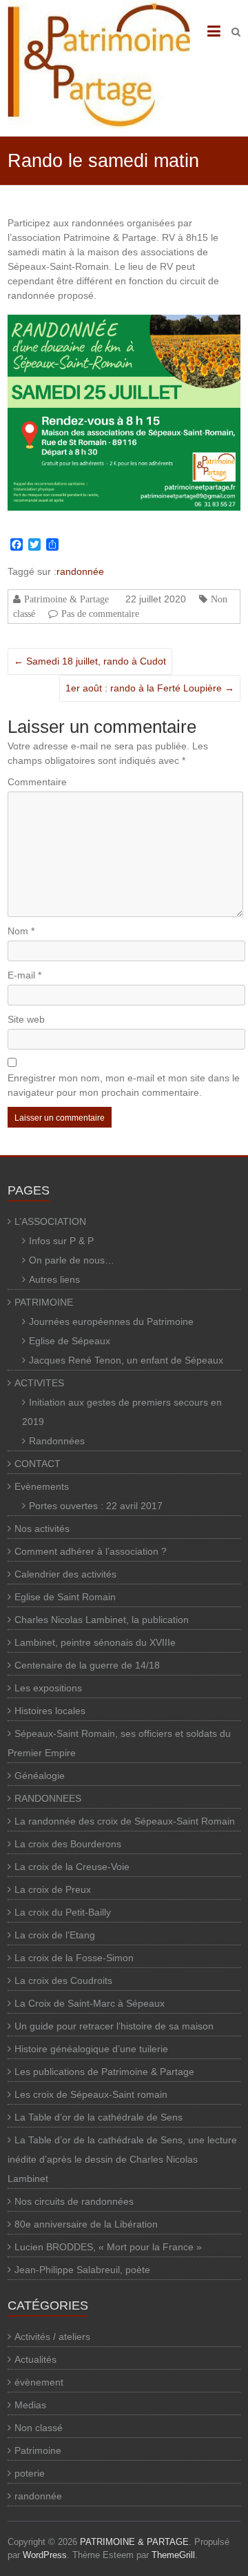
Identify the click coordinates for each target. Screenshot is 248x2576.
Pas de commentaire (100, 613)
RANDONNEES (48, 1798)
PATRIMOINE (44, 1302)
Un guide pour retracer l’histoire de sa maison (114, 2026)
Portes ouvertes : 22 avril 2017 (96, 1506)
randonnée (80, 571)
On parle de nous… (72, 1260)
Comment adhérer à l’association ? (91, 1551)
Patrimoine (38, 2450)
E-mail (24, 975)
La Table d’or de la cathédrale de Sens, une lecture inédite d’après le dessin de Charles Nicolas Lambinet (122, 2159)
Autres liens (54, 1279)
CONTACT (38, 1464)
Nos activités (42, 1528)
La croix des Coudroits (63, 1980)
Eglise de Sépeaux (70, 1341)
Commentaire (37, 782)
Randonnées (57, 1441)
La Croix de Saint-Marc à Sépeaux (90, 2003)
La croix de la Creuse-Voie (72, 1867)
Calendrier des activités (65, 1574)
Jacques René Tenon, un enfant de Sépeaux (126, 1360)
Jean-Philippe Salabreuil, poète (82, 2270)
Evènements (42, 1486)
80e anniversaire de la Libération (86, 2224)
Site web (26, 1019)
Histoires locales (50, 1711)
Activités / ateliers (52, 2337)
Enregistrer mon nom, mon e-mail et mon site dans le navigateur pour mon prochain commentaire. (124, 1085)
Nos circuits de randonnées (74, 2201)
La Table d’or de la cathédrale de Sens (99, 2117)
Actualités (35, 2359)
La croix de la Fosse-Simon (74, 1958)
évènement (39, 2382)
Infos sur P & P (61, 1241)
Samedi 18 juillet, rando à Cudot (90, 661)
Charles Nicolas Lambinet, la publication (102, 1620)
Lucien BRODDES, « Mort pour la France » (108, 2247)
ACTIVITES (39, 1383)
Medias (30, 2405)
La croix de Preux (53, 1889)
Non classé (39, 2428)
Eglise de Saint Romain (65, 1597)
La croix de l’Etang (55, 1935)
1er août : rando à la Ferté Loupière (150, 688)
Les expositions (48, 1688)
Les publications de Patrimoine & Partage (104, 2072)
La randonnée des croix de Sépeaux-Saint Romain (125, 1821)
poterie (30, 2473)
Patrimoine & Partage (66, 599)
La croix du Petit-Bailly (63, 1912)
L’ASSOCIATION (50, 1221)
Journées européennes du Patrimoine (111, 1321)
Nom (21, 931)
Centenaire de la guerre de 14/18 (87, 1665)
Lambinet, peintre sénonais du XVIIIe (95, 1642)
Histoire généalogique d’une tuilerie (91, 2049)
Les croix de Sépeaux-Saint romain (91, 2094)
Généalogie (40, 1776)
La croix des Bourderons (68, 1844)
